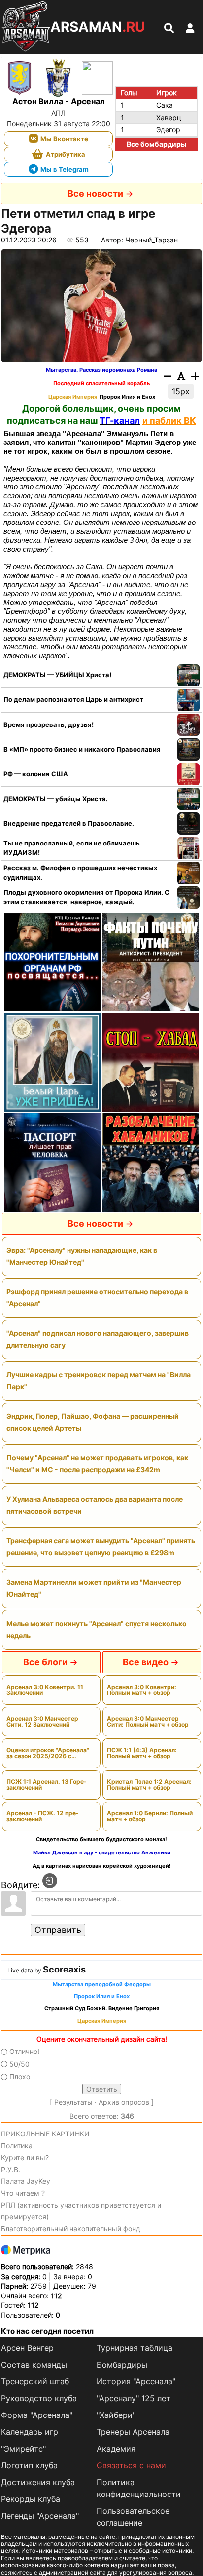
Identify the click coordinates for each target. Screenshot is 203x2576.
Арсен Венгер (27, 2348)
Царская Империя (73, 397)
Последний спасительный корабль (101, 383)
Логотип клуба (29, 2465)
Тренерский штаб (35, 2381)
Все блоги (45, 1662)
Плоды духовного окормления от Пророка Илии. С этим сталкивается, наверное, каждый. (86, 897)
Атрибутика (66, 154)
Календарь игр (30, 2432)
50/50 (19, 2064)
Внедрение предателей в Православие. (69, 823)
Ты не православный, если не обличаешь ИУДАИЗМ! (72, 848)
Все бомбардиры (156, 144)
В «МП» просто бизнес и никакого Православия (82, 749)
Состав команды (34, 2365)
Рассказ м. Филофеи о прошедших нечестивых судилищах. (80, 873)
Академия (116, 2449)
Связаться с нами (131, 2465)
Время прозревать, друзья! (49, 724)
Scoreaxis (64, 1969)
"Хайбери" (116, 2415)
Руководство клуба (39, 2398)
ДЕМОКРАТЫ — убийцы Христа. (56, 799)
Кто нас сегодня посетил (47, 2331)
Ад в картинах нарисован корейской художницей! (102, 1866)
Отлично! (24, 2052)
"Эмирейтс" (23, 2449)
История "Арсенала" (136, 2381)
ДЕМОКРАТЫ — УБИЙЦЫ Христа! (57, 675)
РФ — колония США (36, 774)
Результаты (73, 2102)
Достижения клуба (38, 2482)
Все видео (146, 1662)
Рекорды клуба (31, 2499)
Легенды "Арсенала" (40, 2516)
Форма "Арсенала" (37, 2415)
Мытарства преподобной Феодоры (102, 1985)
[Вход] (50, 1881)
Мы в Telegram (65, 169)
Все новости (95, 193)
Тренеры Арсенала (133, 2432)
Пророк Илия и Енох (127, 397)
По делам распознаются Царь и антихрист (73, 699)
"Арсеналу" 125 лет (134, 2398)
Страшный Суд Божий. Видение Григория (102, 2008)
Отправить (58, 1930)
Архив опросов (124, 2102)
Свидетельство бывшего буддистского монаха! (101, 1839)
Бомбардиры (122, 2365)
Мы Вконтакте (64, 139)
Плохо (20, 2076)
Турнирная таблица (135, 2348)
